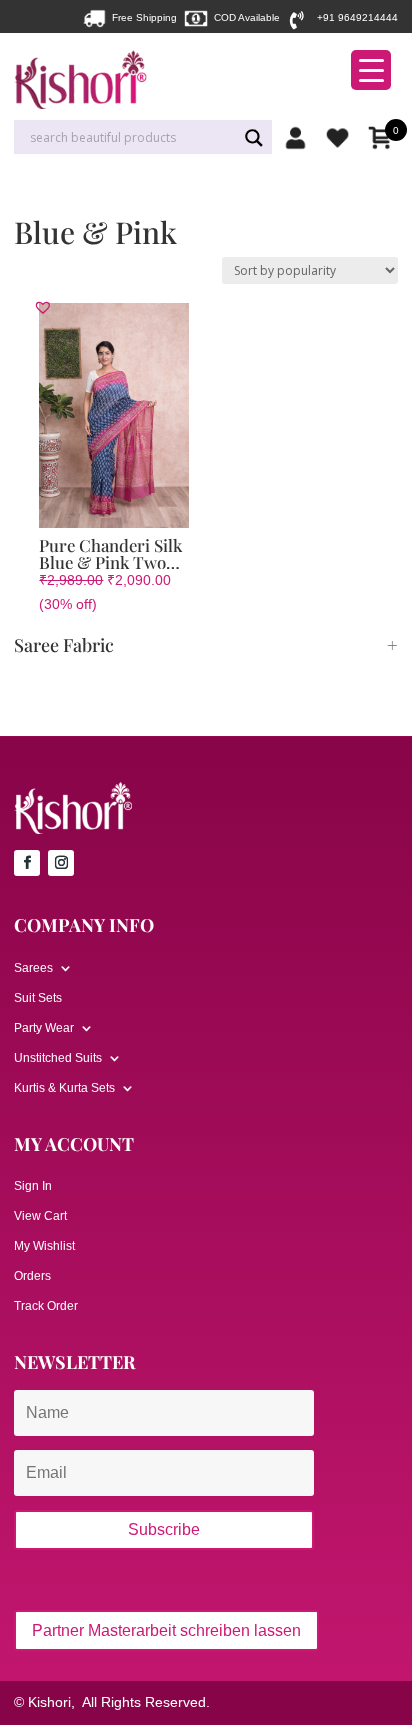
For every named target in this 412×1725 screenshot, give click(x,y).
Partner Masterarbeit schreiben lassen (166, 1630)
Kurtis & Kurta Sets (64, 1088)
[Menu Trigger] (371, 70)
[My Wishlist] (342, 137)
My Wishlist (44, 1246)
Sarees (33, 968)
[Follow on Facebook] (27, 863)
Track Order (46, 1306)
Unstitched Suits (58, 1058)
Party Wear (44, 1028)
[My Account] (300, 137)
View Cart (40, 1216)
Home (28, 197)
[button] (43, 307)
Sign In (33, 1186)
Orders (32, 1276)
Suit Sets (38, 998)
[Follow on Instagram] (61, 863)
